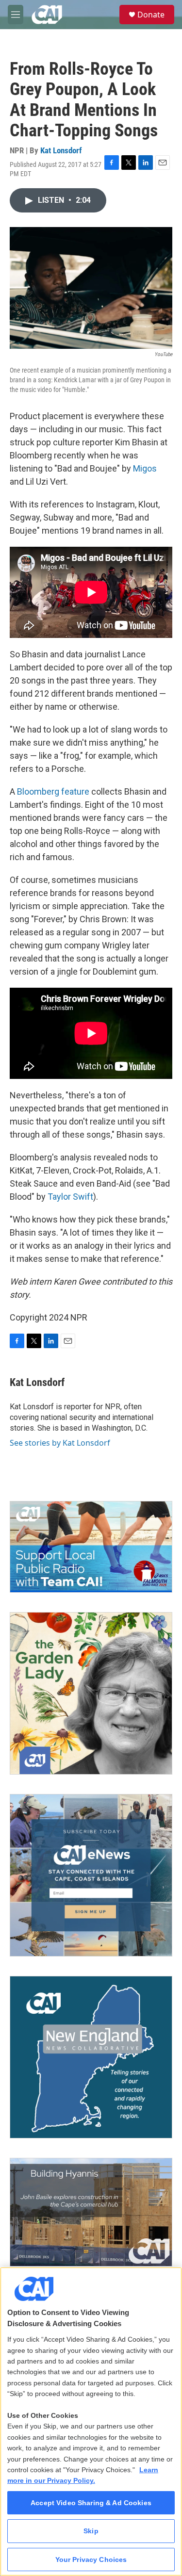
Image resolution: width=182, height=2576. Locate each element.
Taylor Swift (70, 1197)
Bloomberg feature (53, 791)
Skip (91, 2531)
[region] (91, 2421)
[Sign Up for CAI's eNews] (91, 1875)
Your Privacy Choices (91, 2560)
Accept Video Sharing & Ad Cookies (91, 2503)
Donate (151, 15)
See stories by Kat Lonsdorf (60, 1443)
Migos (145, 468)
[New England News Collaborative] (91, 2057)
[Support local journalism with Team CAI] (91, 1547)
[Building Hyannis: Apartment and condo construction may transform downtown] (91, 2212)
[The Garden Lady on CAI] (91, 1693)
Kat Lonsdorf (61, 150)
